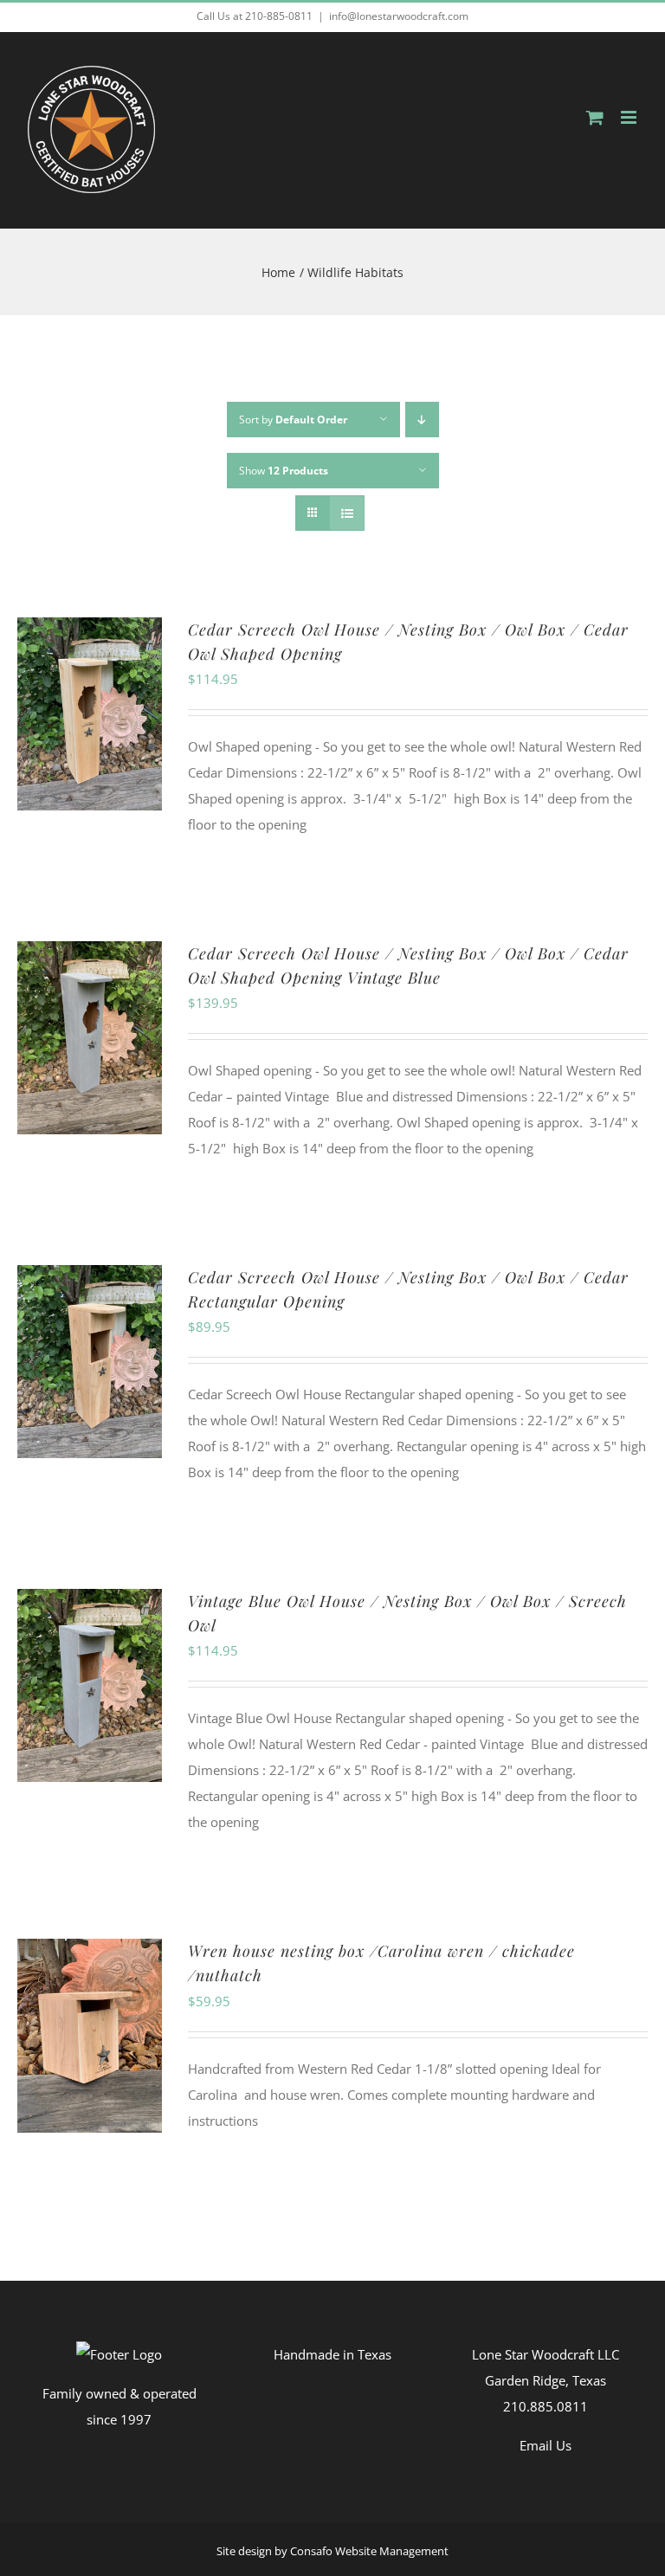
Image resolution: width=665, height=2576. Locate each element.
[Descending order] (422, 420)
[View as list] (347, 513)
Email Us (546, 2445)
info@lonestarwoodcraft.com (399, 16)
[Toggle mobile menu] (630, 117)
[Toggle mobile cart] (595, 117)
